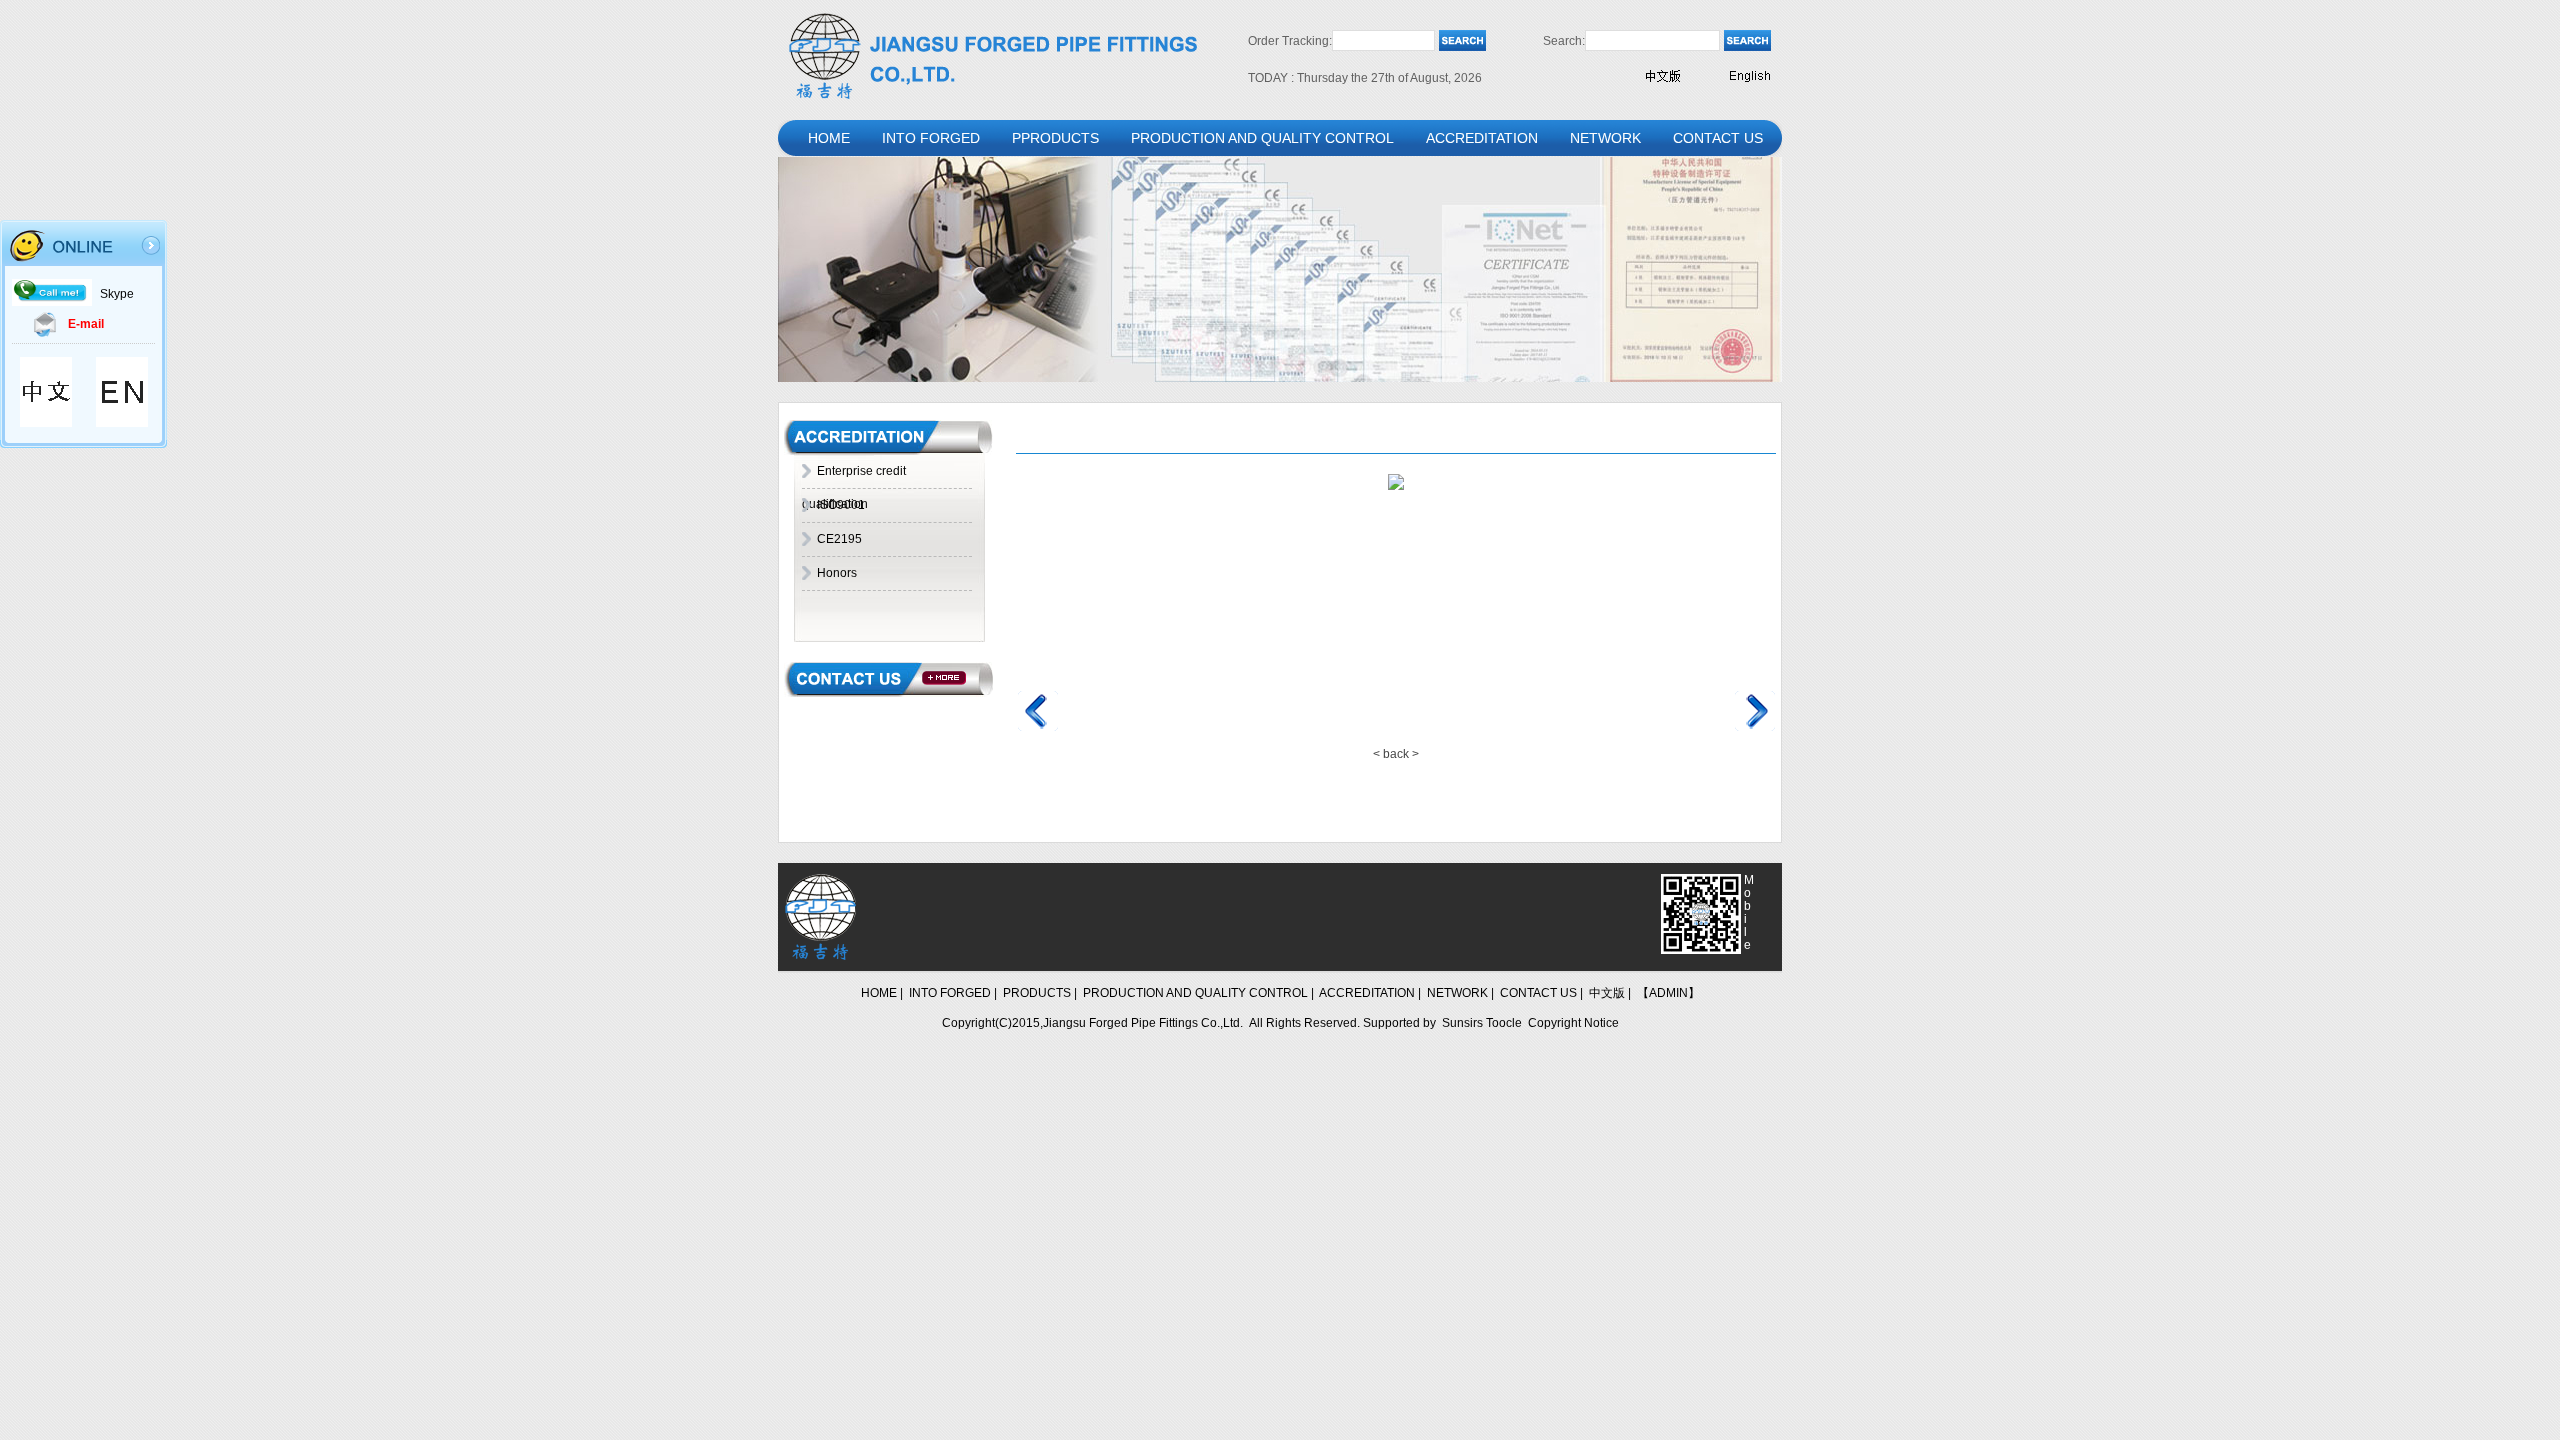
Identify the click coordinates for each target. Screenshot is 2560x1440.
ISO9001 (841, 505)
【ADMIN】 (1668, 993)
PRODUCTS (1037, 993)
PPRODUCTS (1055, 138)
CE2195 (839, 539)
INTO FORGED (931, 138)
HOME (829, 138)
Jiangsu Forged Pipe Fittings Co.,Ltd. (1143, 1023)
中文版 (1607, 993)
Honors (837, 573)
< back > (1396, 754)
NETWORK (1605, 138)
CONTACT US (1718, 138)
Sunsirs (1462, 1023)
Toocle (1504, 1023)
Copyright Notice (1573, 1023)
